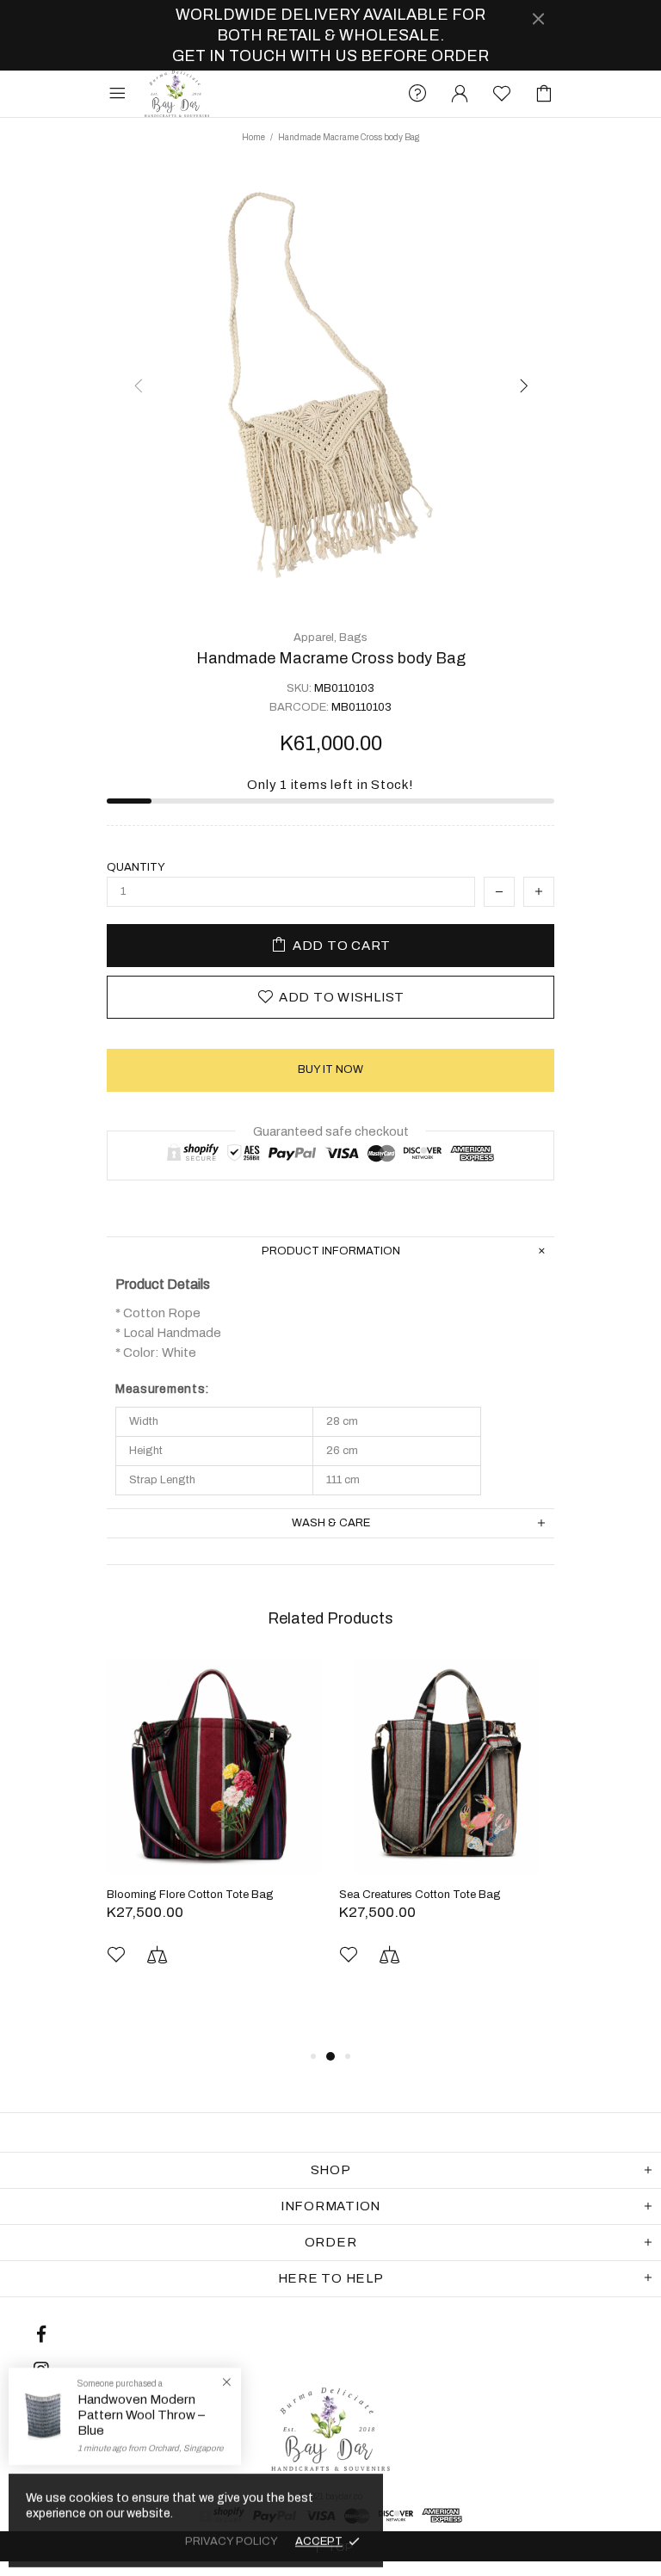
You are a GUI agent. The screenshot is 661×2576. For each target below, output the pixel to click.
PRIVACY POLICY (232, 2542)
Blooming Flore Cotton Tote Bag (190, 1895)
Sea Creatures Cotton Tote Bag (420, 1895)
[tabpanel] (214, 1838)
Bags (353, 638)
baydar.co (177, 94)
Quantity (136, 867)
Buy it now (330, 1069)
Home (253, 137)
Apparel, (315, 638)
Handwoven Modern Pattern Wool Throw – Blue (141, 2415)
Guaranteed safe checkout (331, 1131)
